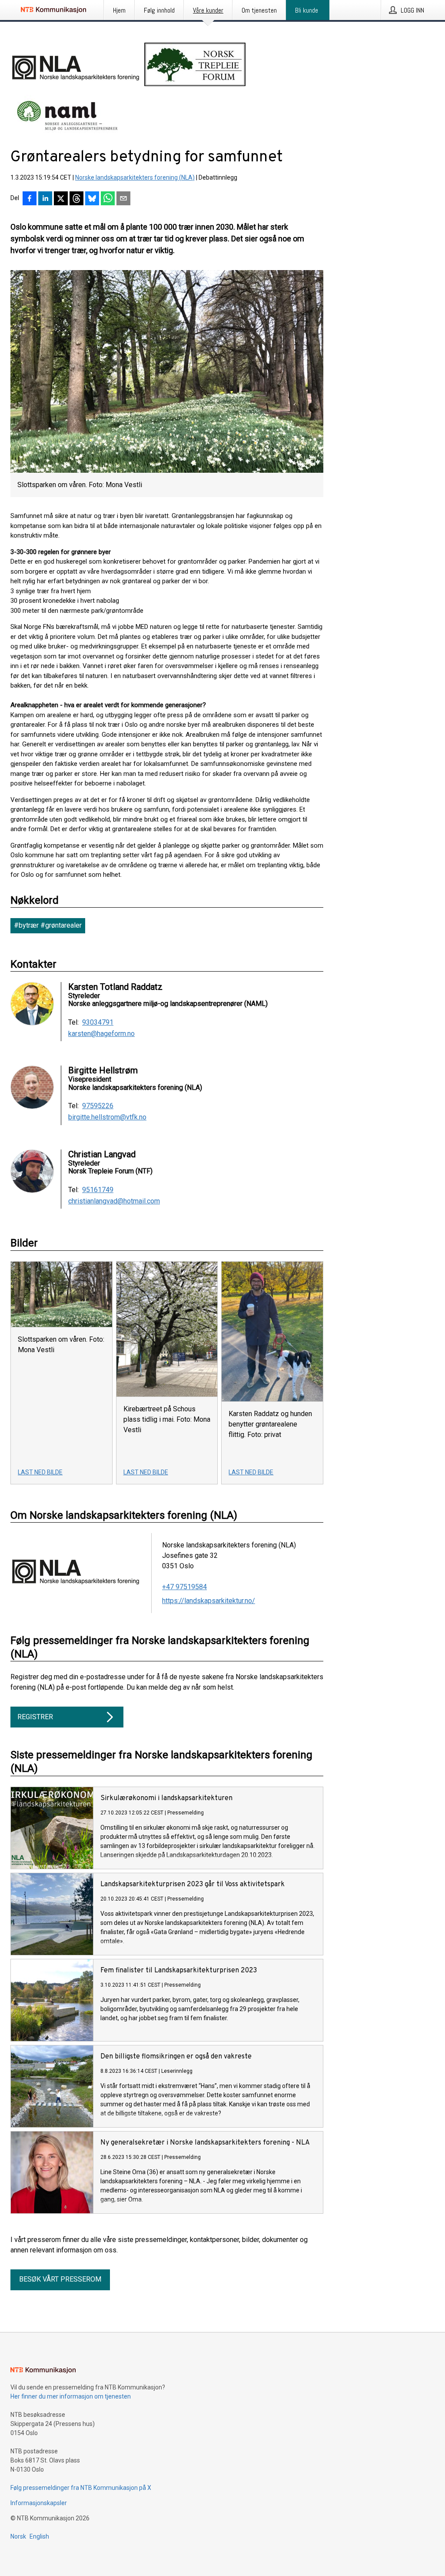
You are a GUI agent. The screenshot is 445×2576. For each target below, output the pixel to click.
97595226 (98, 1106)
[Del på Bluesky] (92, 199)
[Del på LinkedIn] (45, 199)
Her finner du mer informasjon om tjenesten (71, 2396)
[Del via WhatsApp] (108, 199)
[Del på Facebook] (30, 199)
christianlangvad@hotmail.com (114, 1201)
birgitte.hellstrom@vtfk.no (107, 1117)
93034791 (98, 1022)
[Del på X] (61, 199)
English (39, 2536)
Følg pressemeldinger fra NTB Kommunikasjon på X (81, 2488)
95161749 (98, 1190)
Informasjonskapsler (39, 2503)
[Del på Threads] (76, 199)
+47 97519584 (184, 1587)
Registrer (35, 1717)
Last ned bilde (40, 1472)
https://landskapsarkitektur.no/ (209, 1601)
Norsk (18, 2536)
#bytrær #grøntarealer (48, 925)
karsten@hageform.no (101, 1034)
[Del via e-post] (123, 199)
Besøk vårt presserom (60, 2279)
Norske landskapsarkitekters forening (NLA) (135, 177)
